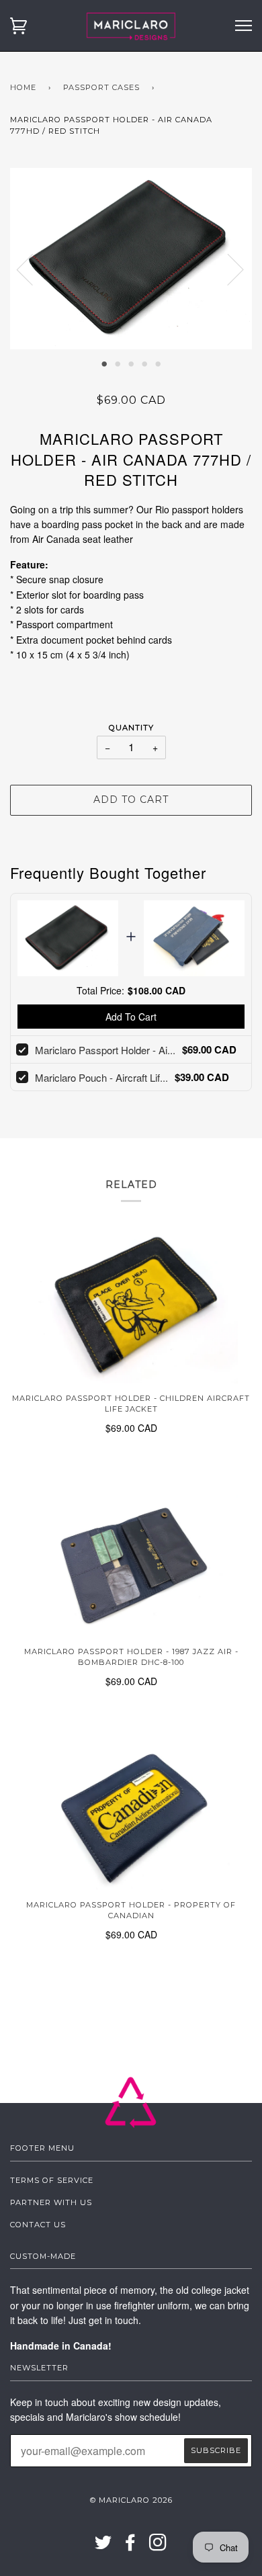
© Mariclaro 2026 (131, 2500)
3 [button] (131, 363)
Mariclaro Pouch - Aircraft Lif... (101, 1077)
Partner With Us (51, 2202)
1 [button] (104, 363)
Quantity (131, 728)
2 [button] (118, 363)
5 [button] (158, 363)
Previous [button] (33, 269)
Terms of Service (52, 2180)
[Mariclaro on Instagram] (158, 2546)
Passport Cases (101, 87)
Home (23, 87)
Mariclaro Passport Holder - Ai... (105, 1050)
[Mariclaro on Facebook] (131, 2546)
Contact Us (38, 2225)
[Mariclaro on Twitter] (103, 2546)
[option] (131, 259)
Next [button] (227, 269)
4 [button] (144, 363)
